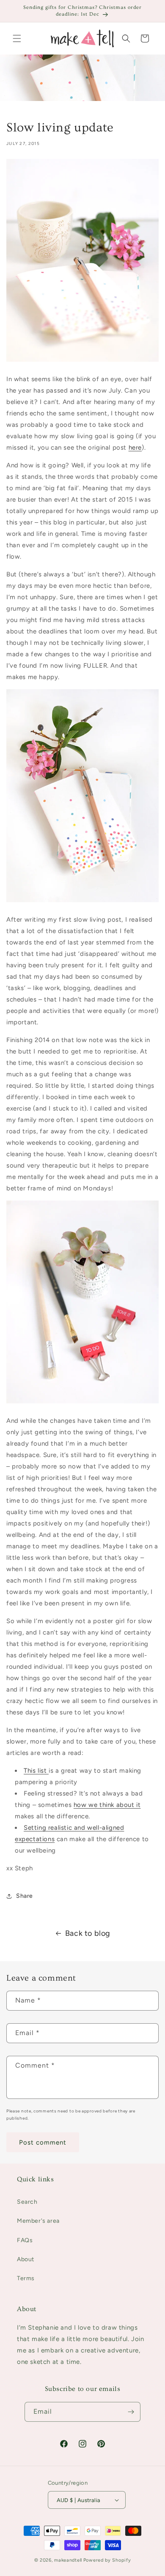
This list (36, 1771)
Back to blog (88, 1933)
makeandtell (68, 2560)
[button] (17, 38)
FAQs (25, 2240)
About (26, 2259)
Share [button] (25, 1896)
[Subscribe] (131, 2412)
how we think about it (107, 1805)
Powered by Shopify (107, 2560)
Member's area (38, 2221)
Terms (26, 2278)
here (135, 448)
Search (27, 2202)
